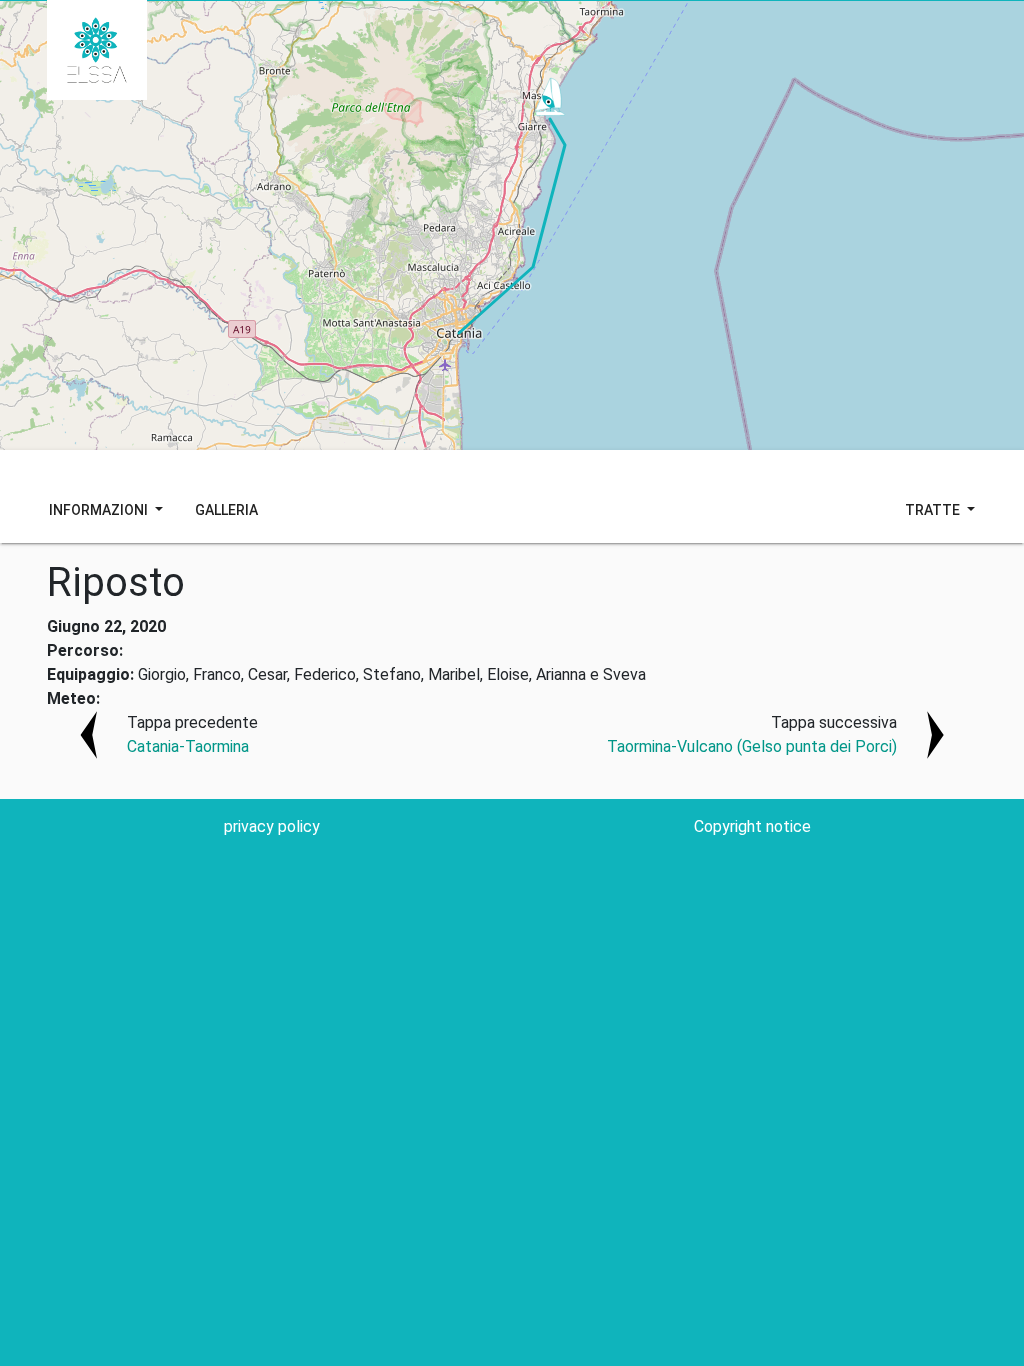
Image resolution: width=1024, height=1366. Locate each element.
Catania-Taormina (188, 746)
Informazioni (100, 510)
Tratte (934, 510)
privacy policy (272, 826)
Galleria (226, 510)
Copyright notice (752, 826)
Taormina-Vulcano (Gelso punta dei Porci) (752, 746)
